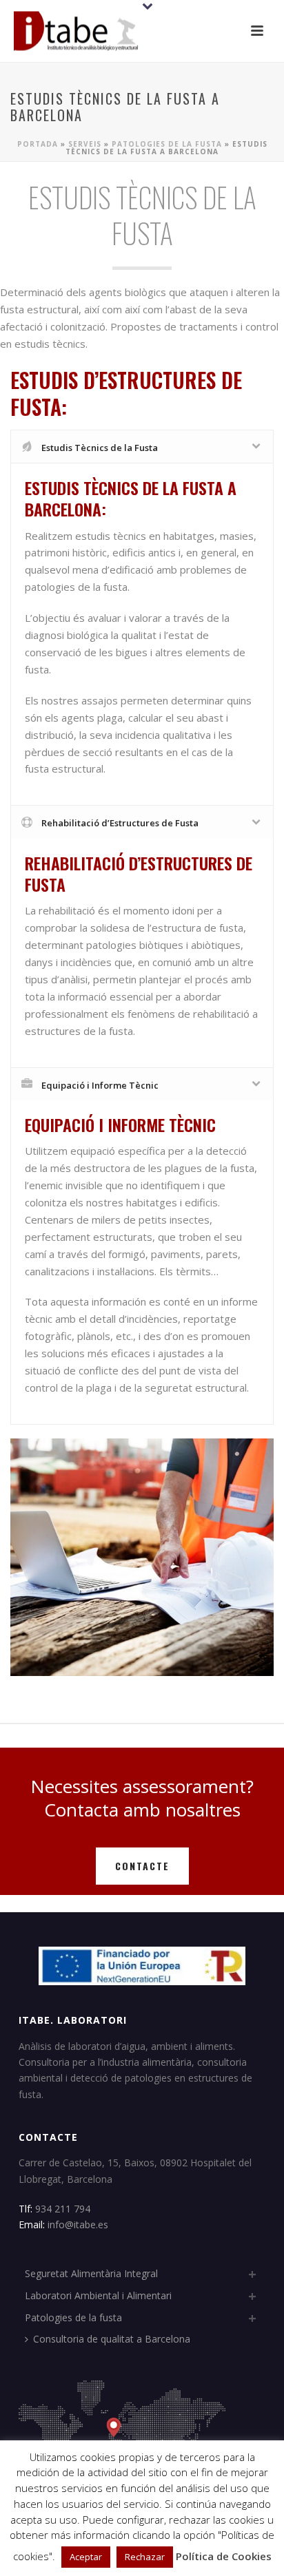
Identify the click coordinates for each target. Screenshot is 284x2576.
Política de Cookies (224, 2556)
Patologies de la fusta (167, 144)
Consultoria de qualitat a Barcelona (112, 2339)
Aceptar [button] (86, 2557)
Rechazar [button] (145, 2557)
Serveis (85, 144)
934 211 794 (64, 2209)
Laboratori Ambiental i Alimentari (98, 2295)
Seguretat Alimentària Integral (91, 2273)
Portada (38, 144)
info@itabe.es (78, 2224)
